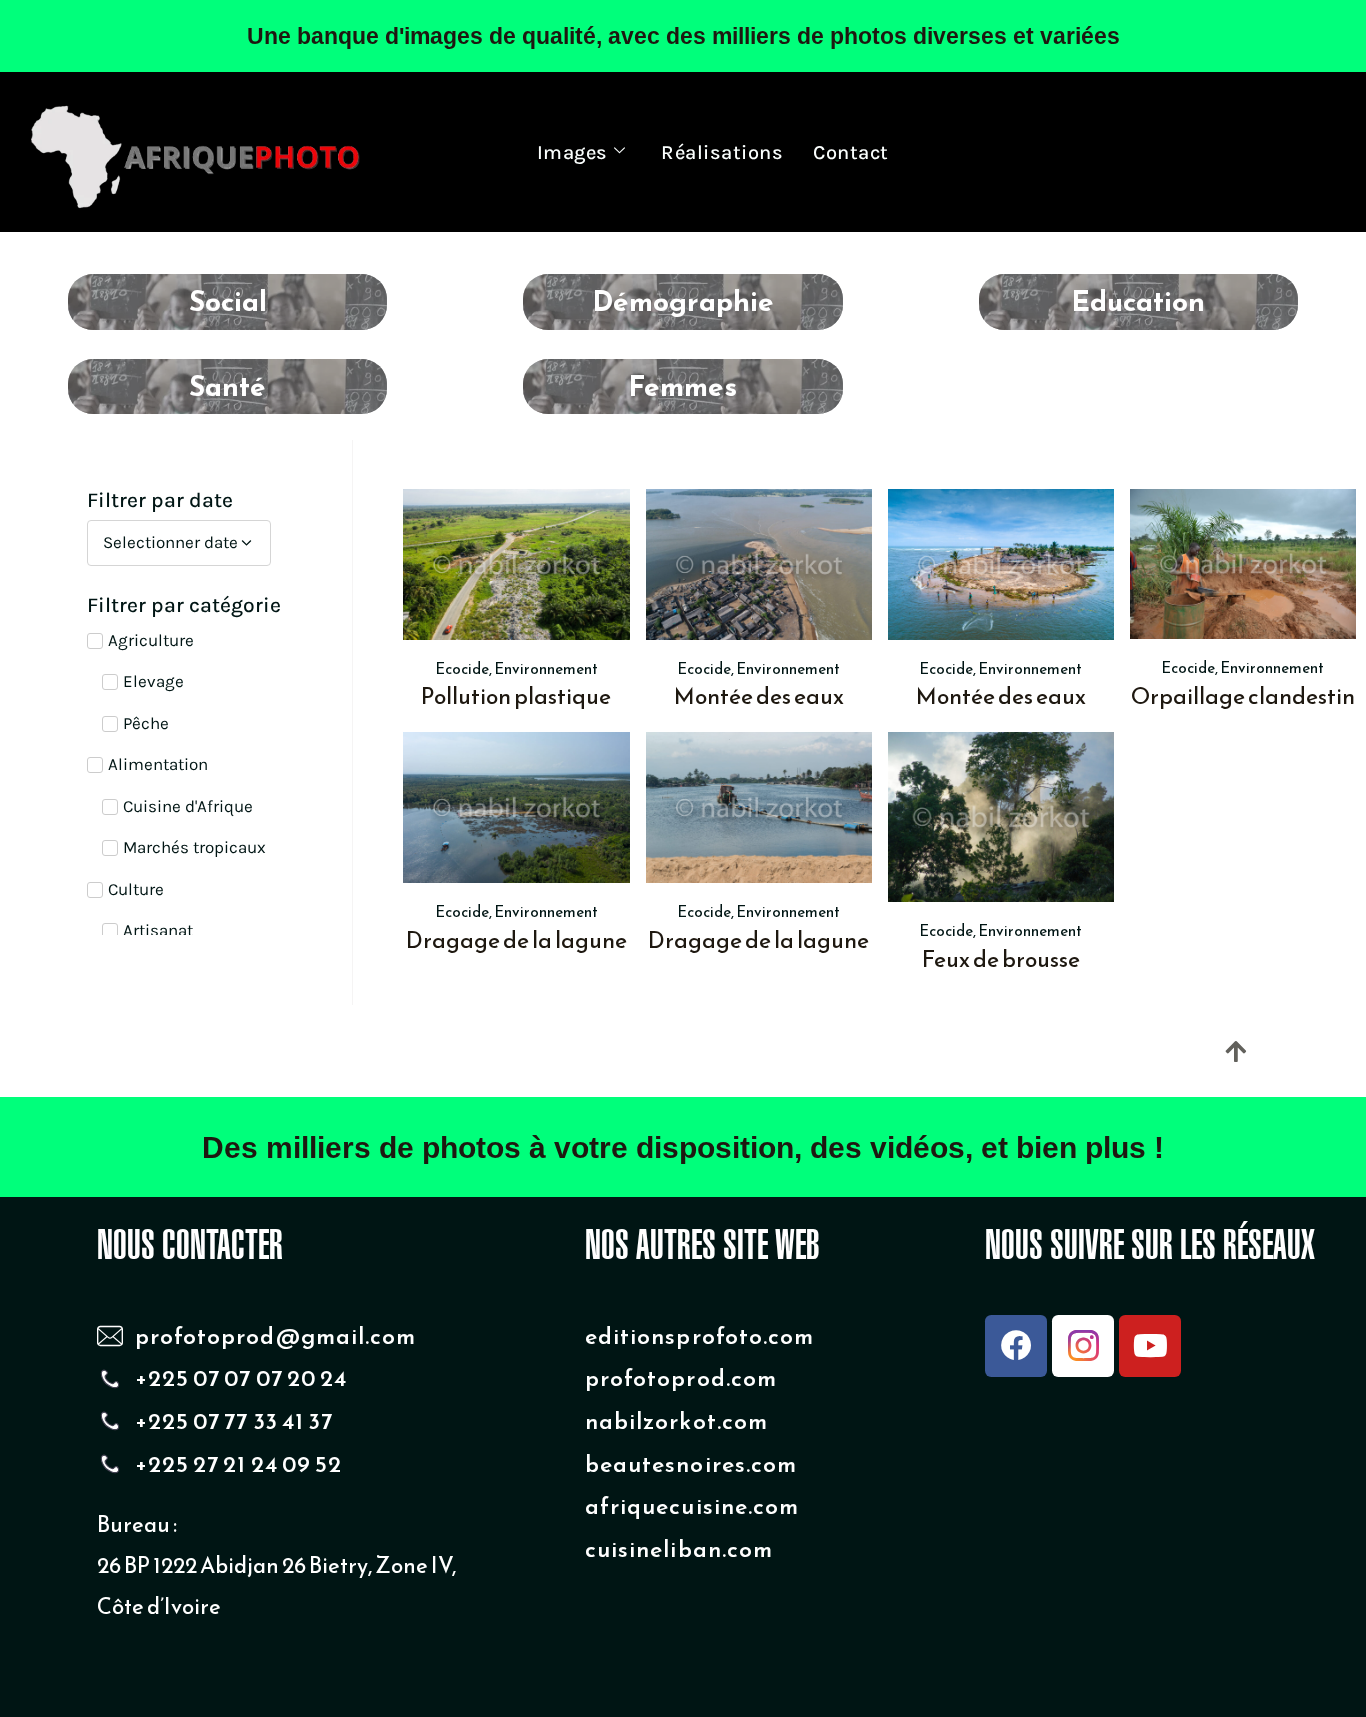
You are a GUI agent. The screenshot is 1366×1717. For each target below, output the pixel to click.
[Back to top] (1235, 1051)
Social (228, 301)
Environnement (546, 668)
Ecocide (462, 668)
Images (572, 152)
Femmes (682, 386)
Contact (851, 152)
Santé (227, 386)
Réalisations (722, 152)
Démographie (683, 301)
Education (1138, 301)
